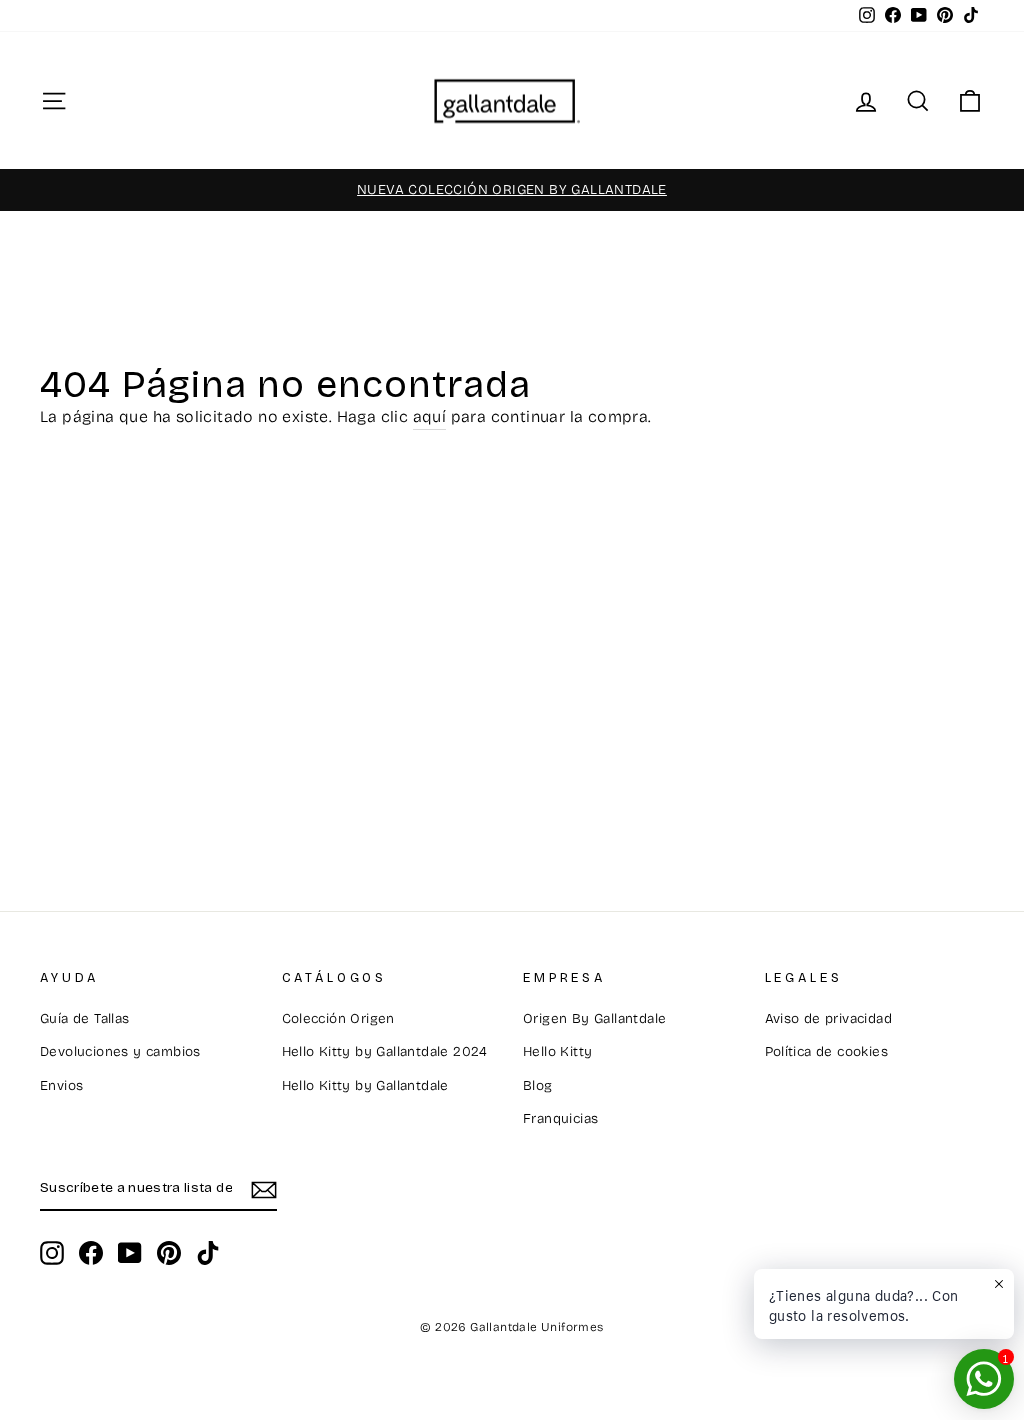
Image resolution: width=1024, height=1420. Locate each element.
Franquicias (560, 1118)
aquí (430, 416)
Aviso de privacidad (829, 1018)
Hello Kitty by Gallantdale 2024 (385, 1051)
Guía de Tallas (85, 1018)
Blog (538, 1085)
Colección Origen (338, 1018)
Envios (61, 1085)
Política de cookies (827, 1051)
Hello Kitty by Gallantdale (365, 1085)
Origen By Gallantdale (594, 1018)
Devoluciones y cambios (120, 1051)
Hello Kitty (557, 1051)
